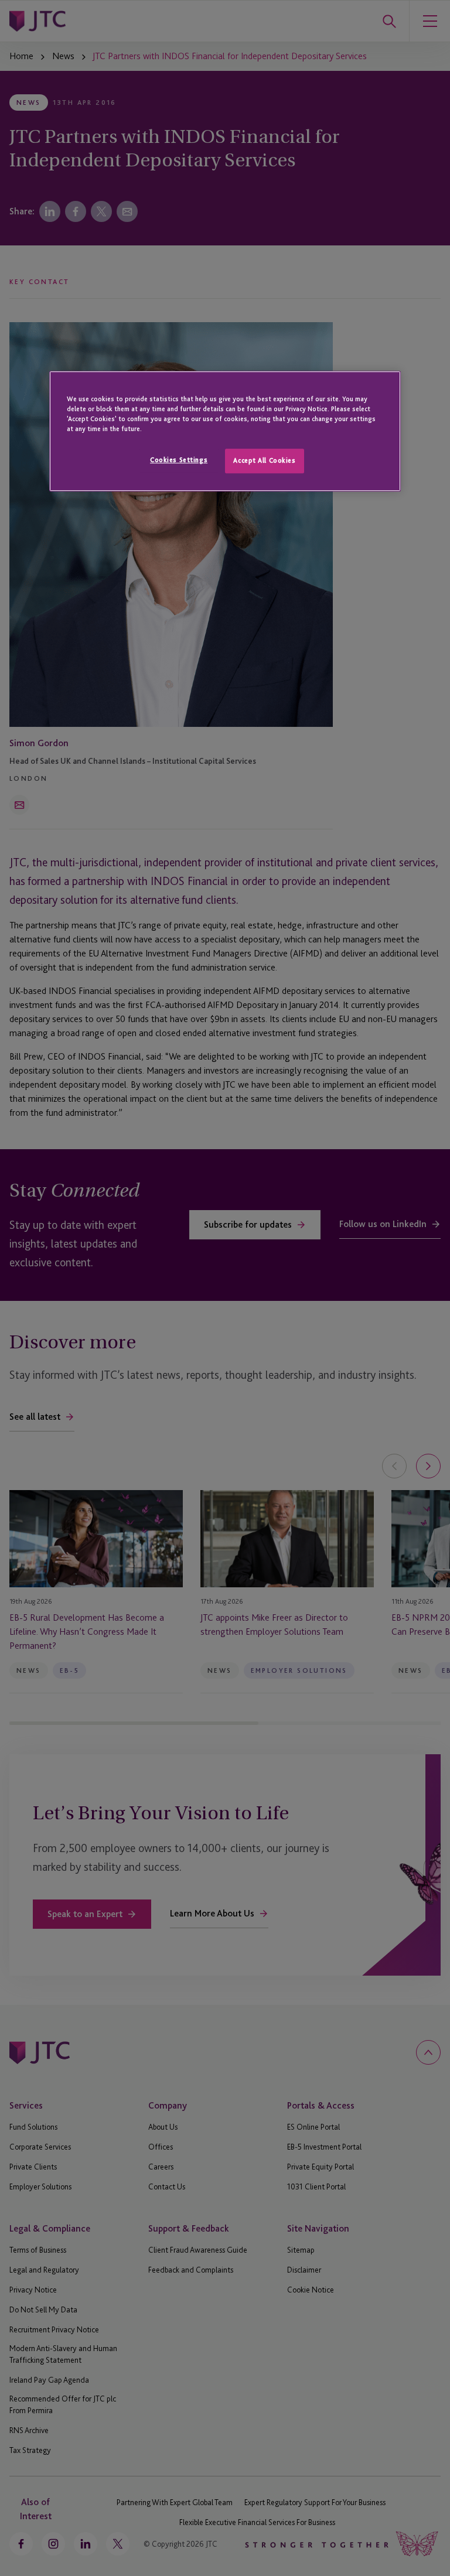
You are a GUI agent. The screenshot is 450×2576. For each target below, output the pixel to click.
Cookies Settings (179, 460)
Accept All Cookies (264, 460)
